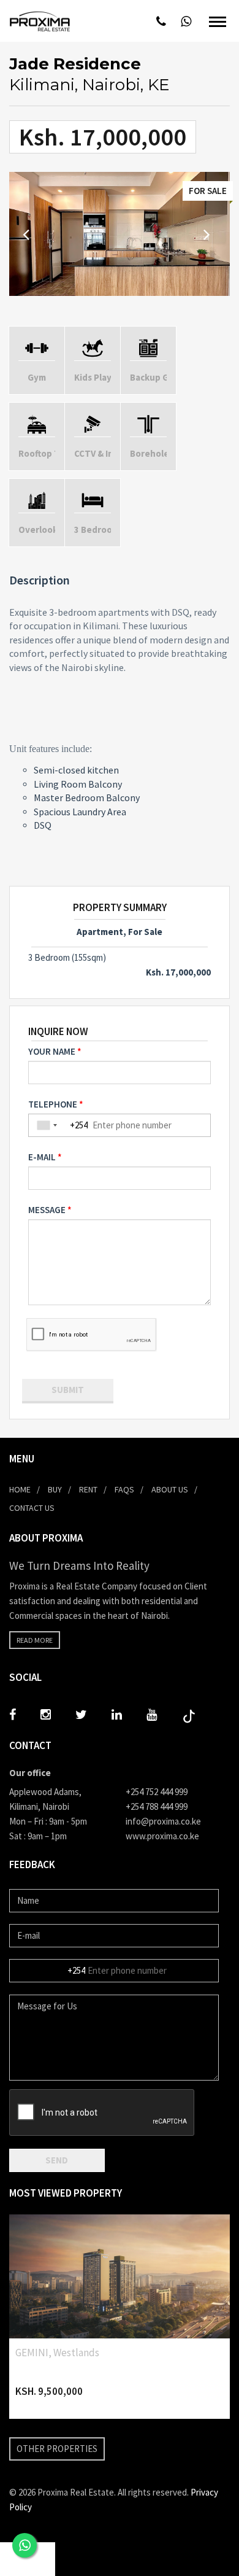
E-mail (42, 1157)
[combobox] (47, 1125)
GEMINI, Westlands (57, 2353)
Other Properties (57, 2449)
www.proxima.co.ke (162, 1836)
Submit (68, 1390)
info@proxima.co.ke (163, 1821)
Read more (35, 1640)
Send (57, 2160)
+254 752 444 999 (157, 1792)
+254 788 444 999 (157, 1806)
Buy (55, 1489)
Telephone (53, 1104)
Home (20, 1489)
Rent (88, 1489)
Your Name (52, 1051)
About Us (170, 1489)
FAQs (124, 1489)
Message (47, 1210)
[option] (120, 234)
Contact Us (32, 1508)
